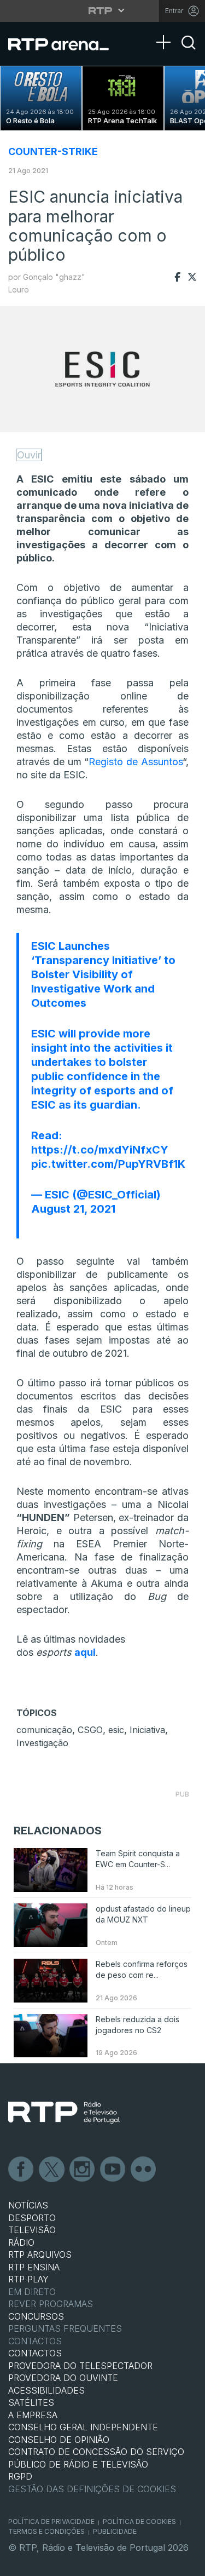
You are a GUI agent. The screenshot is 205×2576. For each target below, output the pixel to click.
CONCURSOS (36, 2316)
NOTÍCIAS (28, 2205)
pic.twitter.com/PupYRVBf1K (108, 1164)
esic (116, 1730)
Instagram (83, 2170)
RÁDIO (21, 2242)
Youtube (113, 2170)
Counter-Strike (53, 151)
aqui (85, 1652)
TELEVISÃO (32, 2230)
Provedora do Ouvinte (63, 2378)
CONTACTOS (35, 2353)
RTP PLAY (28, 2279)
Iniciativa (147, 1730)
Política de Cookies (139, 2522)
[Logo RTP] (64, 2113)
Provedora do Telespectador (80, 2366)
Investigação (42, 1743)
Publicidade (115, 2531)
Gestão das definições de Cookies (92, 2489)
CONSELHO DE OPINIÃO (59, 2440)
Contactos (35, 2341)
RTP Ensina (34, 2267)
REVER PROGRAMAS (51, 2304)
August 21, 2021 (73, 1209)
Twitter (52, 2170)
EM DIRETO (32, 2292)
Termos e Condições (46, 2531)
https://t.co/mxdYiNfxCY (100, 1150)
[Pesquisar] (189, 52)
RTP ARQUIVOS (40, 2254)
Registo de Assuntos (136, 762)
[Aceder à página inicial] (65, 44)
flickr (144, 2170)
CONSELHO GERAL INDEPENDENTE (83, 2427)
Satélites (31, 2402)
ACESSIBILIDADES (46, 2390)
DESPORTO (32, 2218)
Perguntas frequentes (65, 2328)
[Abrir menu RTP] (102, 10)
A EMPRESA (33, 2415)
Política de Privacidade (51, 2522)
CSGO (90, 1730)
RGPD (20, 2476)
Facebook (21, 2170)
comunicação (44, 1730)
